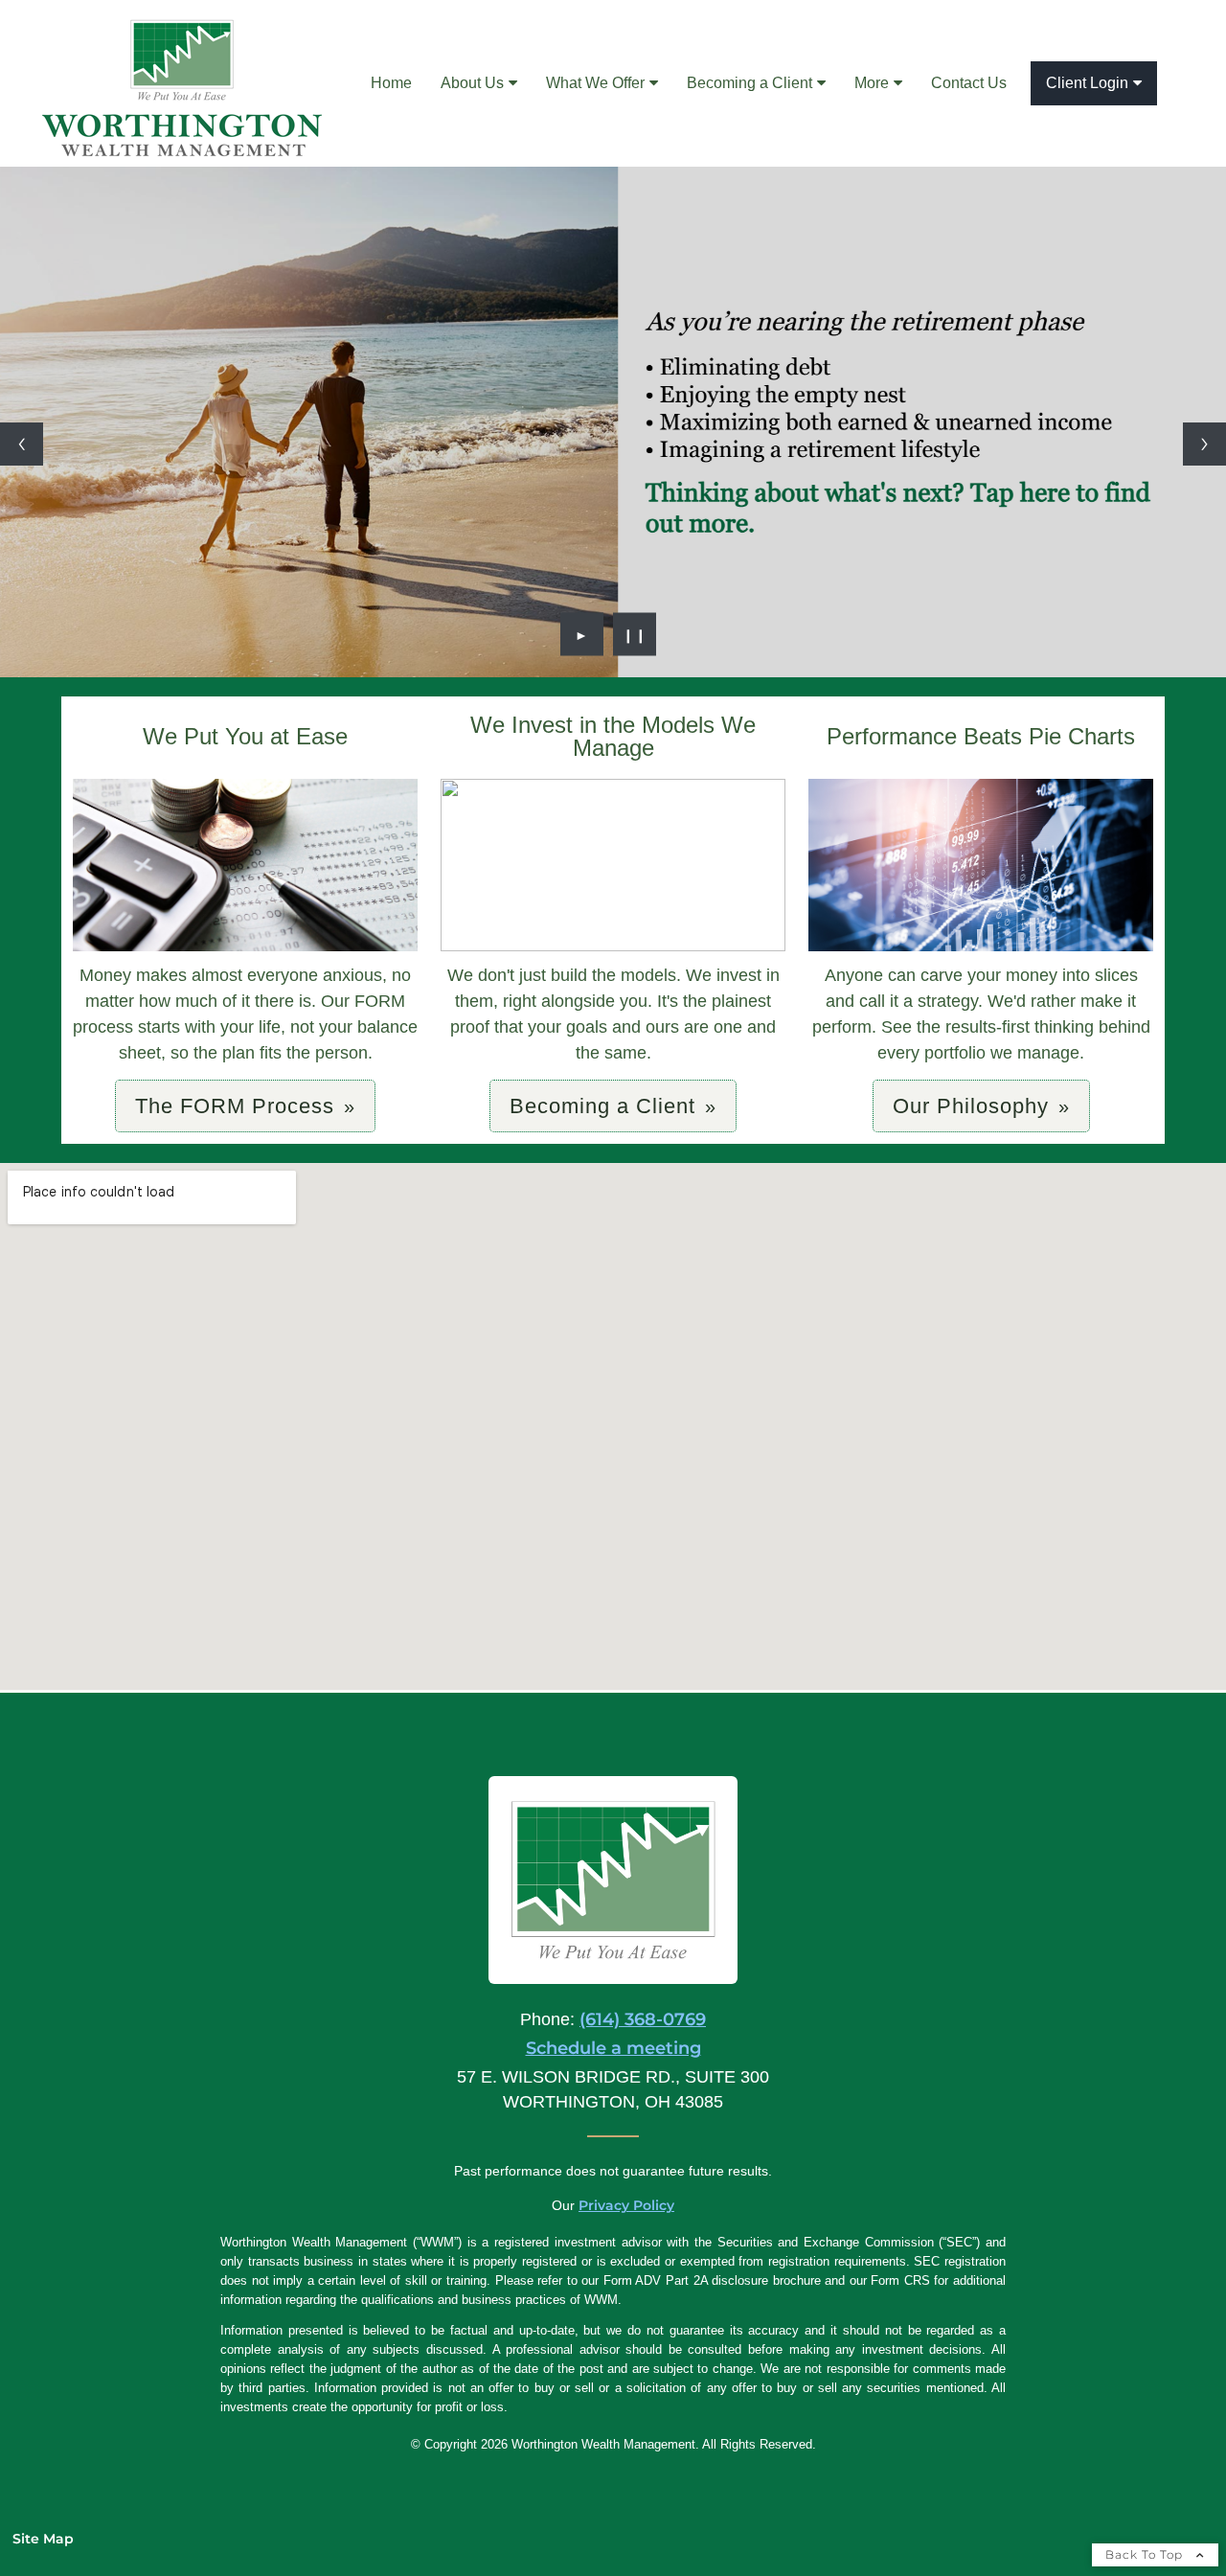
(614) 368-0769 (643, 2019)
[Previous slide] (22, 444)
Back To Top (1146, 2554)
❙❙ (635, 634)
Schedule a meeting (613, 2048)
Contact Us (969, 83)
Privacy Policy (626, 2205)
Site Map (43, 2539)
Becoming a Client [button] (602, 1106)
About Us (472, 83)
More (872, 83)
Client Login (1087, 83)
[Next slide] (1204, 444)
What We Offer (595, 83)
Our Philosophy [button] (971, 1106)
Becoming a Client (749, 83)
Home (391, 83)
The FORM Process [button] (235, 1106)
